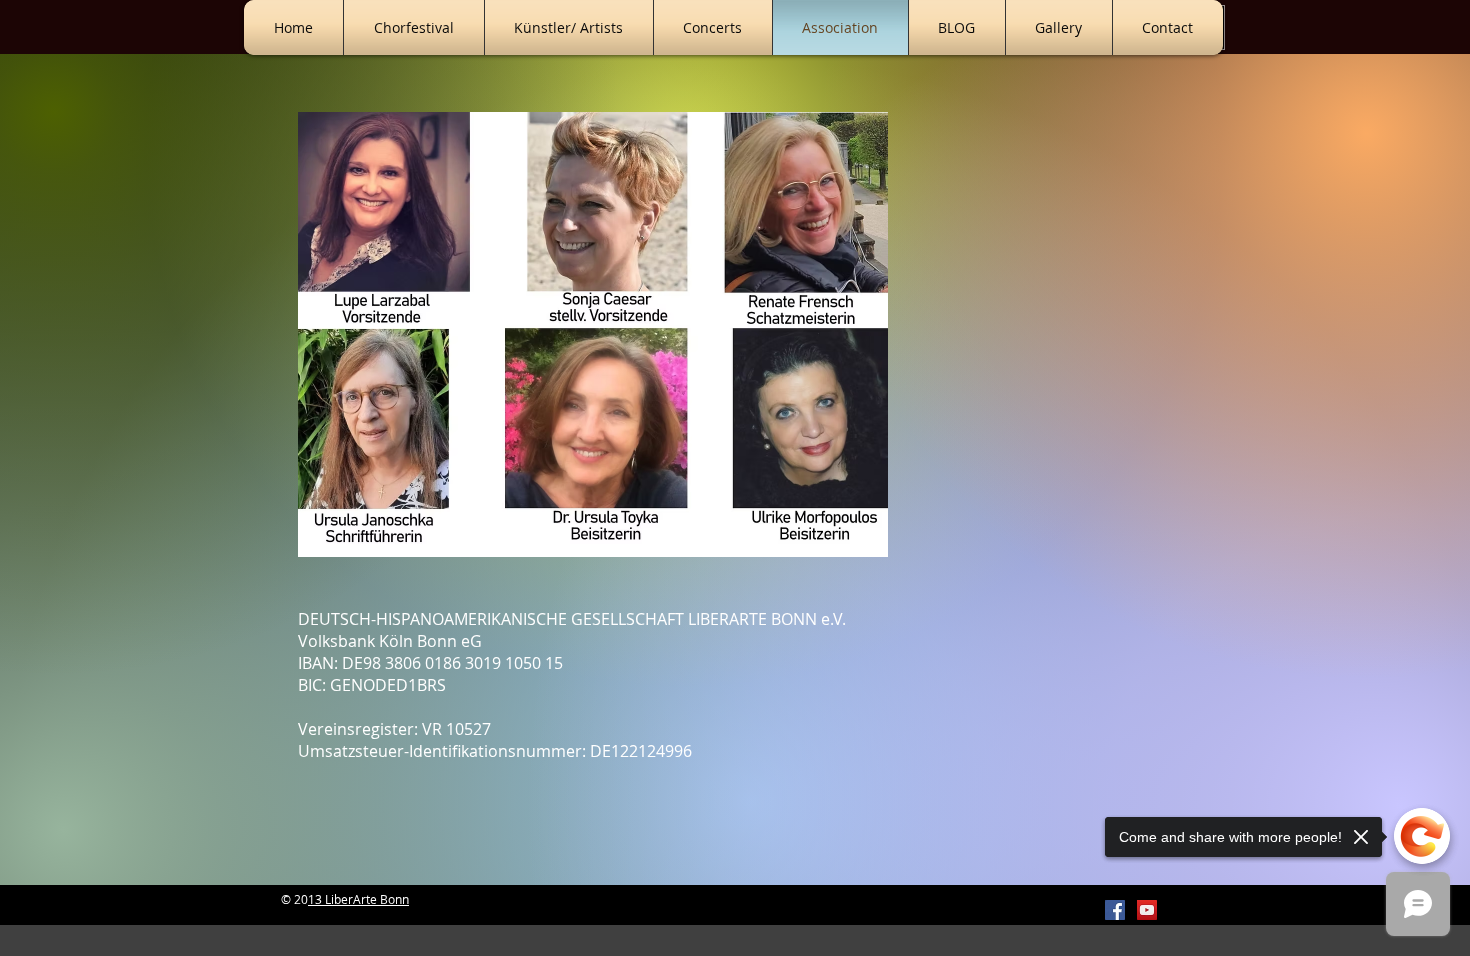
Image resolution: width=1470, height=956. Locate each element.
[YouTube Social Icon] (1147, 910)
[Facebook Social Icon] (1115, 910)
